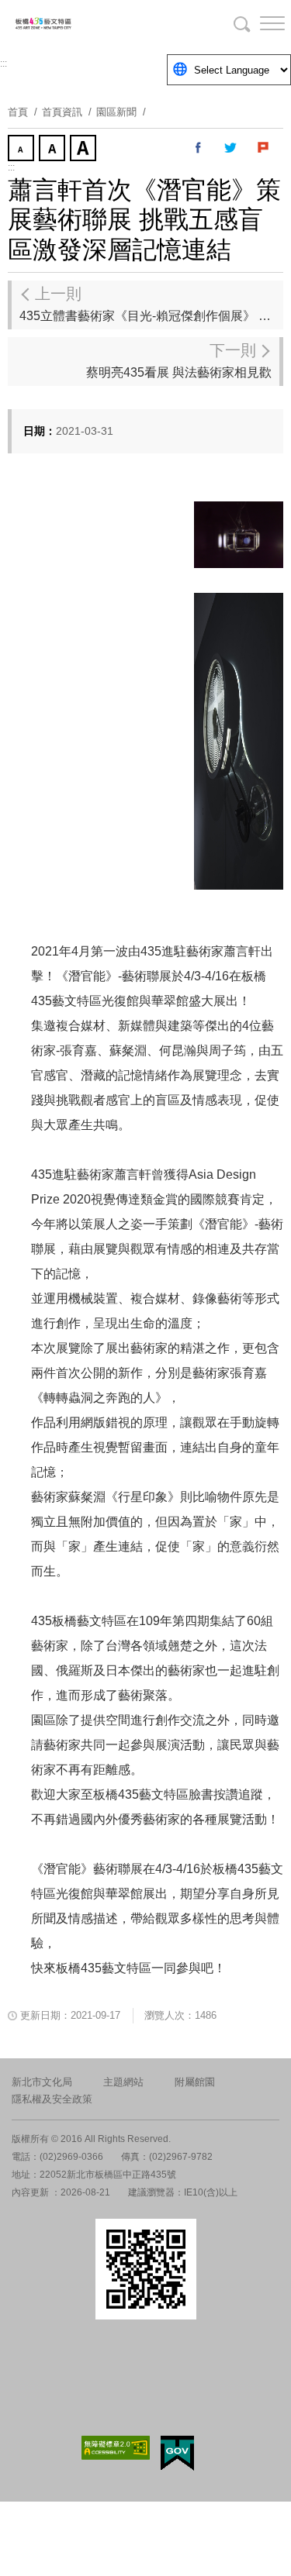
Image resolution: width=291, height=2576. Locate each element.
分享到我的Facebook (199, 148)
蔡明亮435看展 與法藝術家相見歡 (179, 360)
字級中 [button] (54, 150)
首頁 (18, 112)
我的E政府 (177, 2453)
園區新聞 (116, 112)
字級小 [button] (23, 150)
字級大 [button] (85, 150)
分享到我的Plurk (264, 148)
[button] (260, 23)
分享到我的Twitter (231, 148)
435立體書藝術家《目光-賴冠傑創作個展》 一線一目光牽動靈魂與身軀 (151, 304)
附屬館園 (195, 2082)
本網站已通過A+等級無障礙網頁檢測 (116, 2448)
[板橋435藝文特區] (93, 23)
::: (3, 64)
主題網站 (123, 2082)
